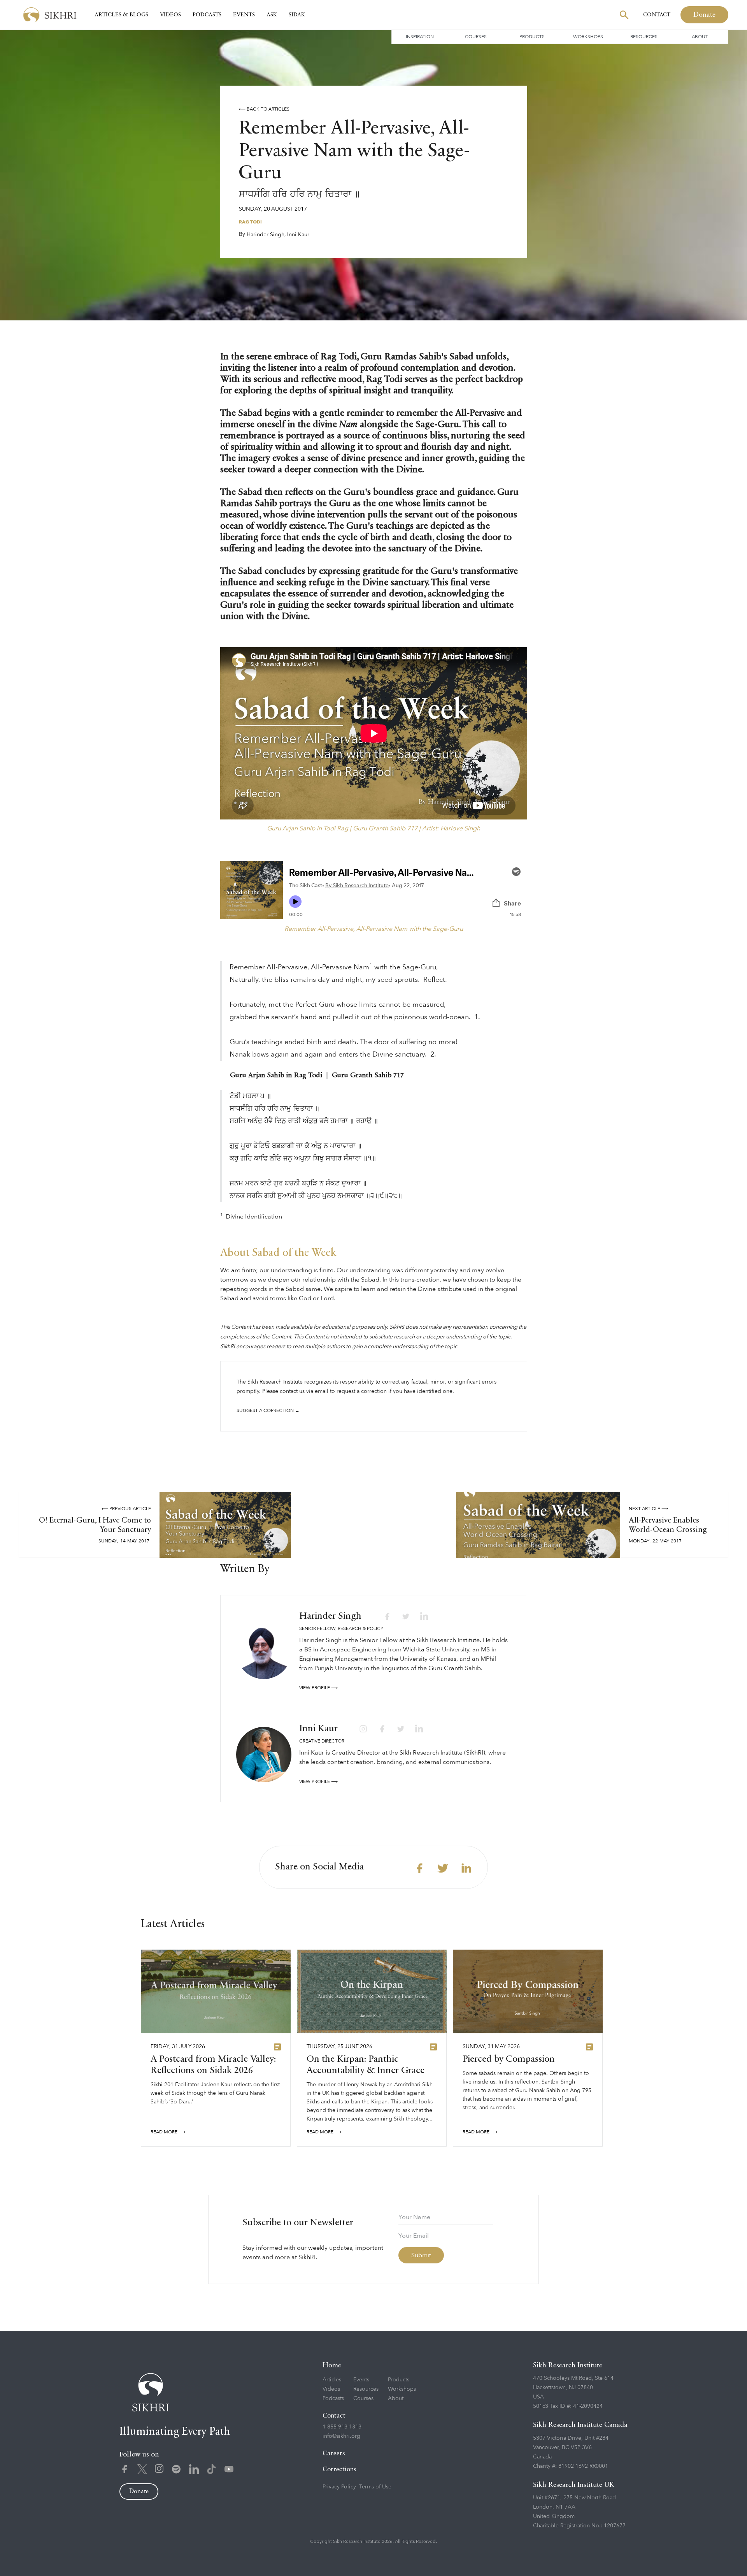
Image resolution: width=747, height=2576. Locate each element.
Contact (657, 15)
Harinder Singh (266, 235)
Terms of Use (375, 2487)
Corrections (339, 2470)
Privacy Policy (339, 2487)
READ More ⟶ (168, 2132)
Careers (334, 2454)
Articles (332, 2380)
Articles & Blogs (121, 15)
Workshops (588, 37)
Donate (704, 15)
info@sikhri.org (341, 2436)
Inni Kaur (298, 235)
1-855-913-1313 (342, 2427)
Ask (272, 15)
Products (532, 37)
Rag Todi (250, 222)
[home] (50, 15)
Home (332, 2365)
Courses (476, 37)
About (700, 37)
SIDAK (297, 15)
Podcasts (207, 15)
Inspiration (420, 37)
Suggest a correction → (268, 1410)
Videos (170, 15)
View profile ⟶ (318, 1688)
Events (244, 15)
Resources (644, 37)
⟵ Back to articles (264, 109)
